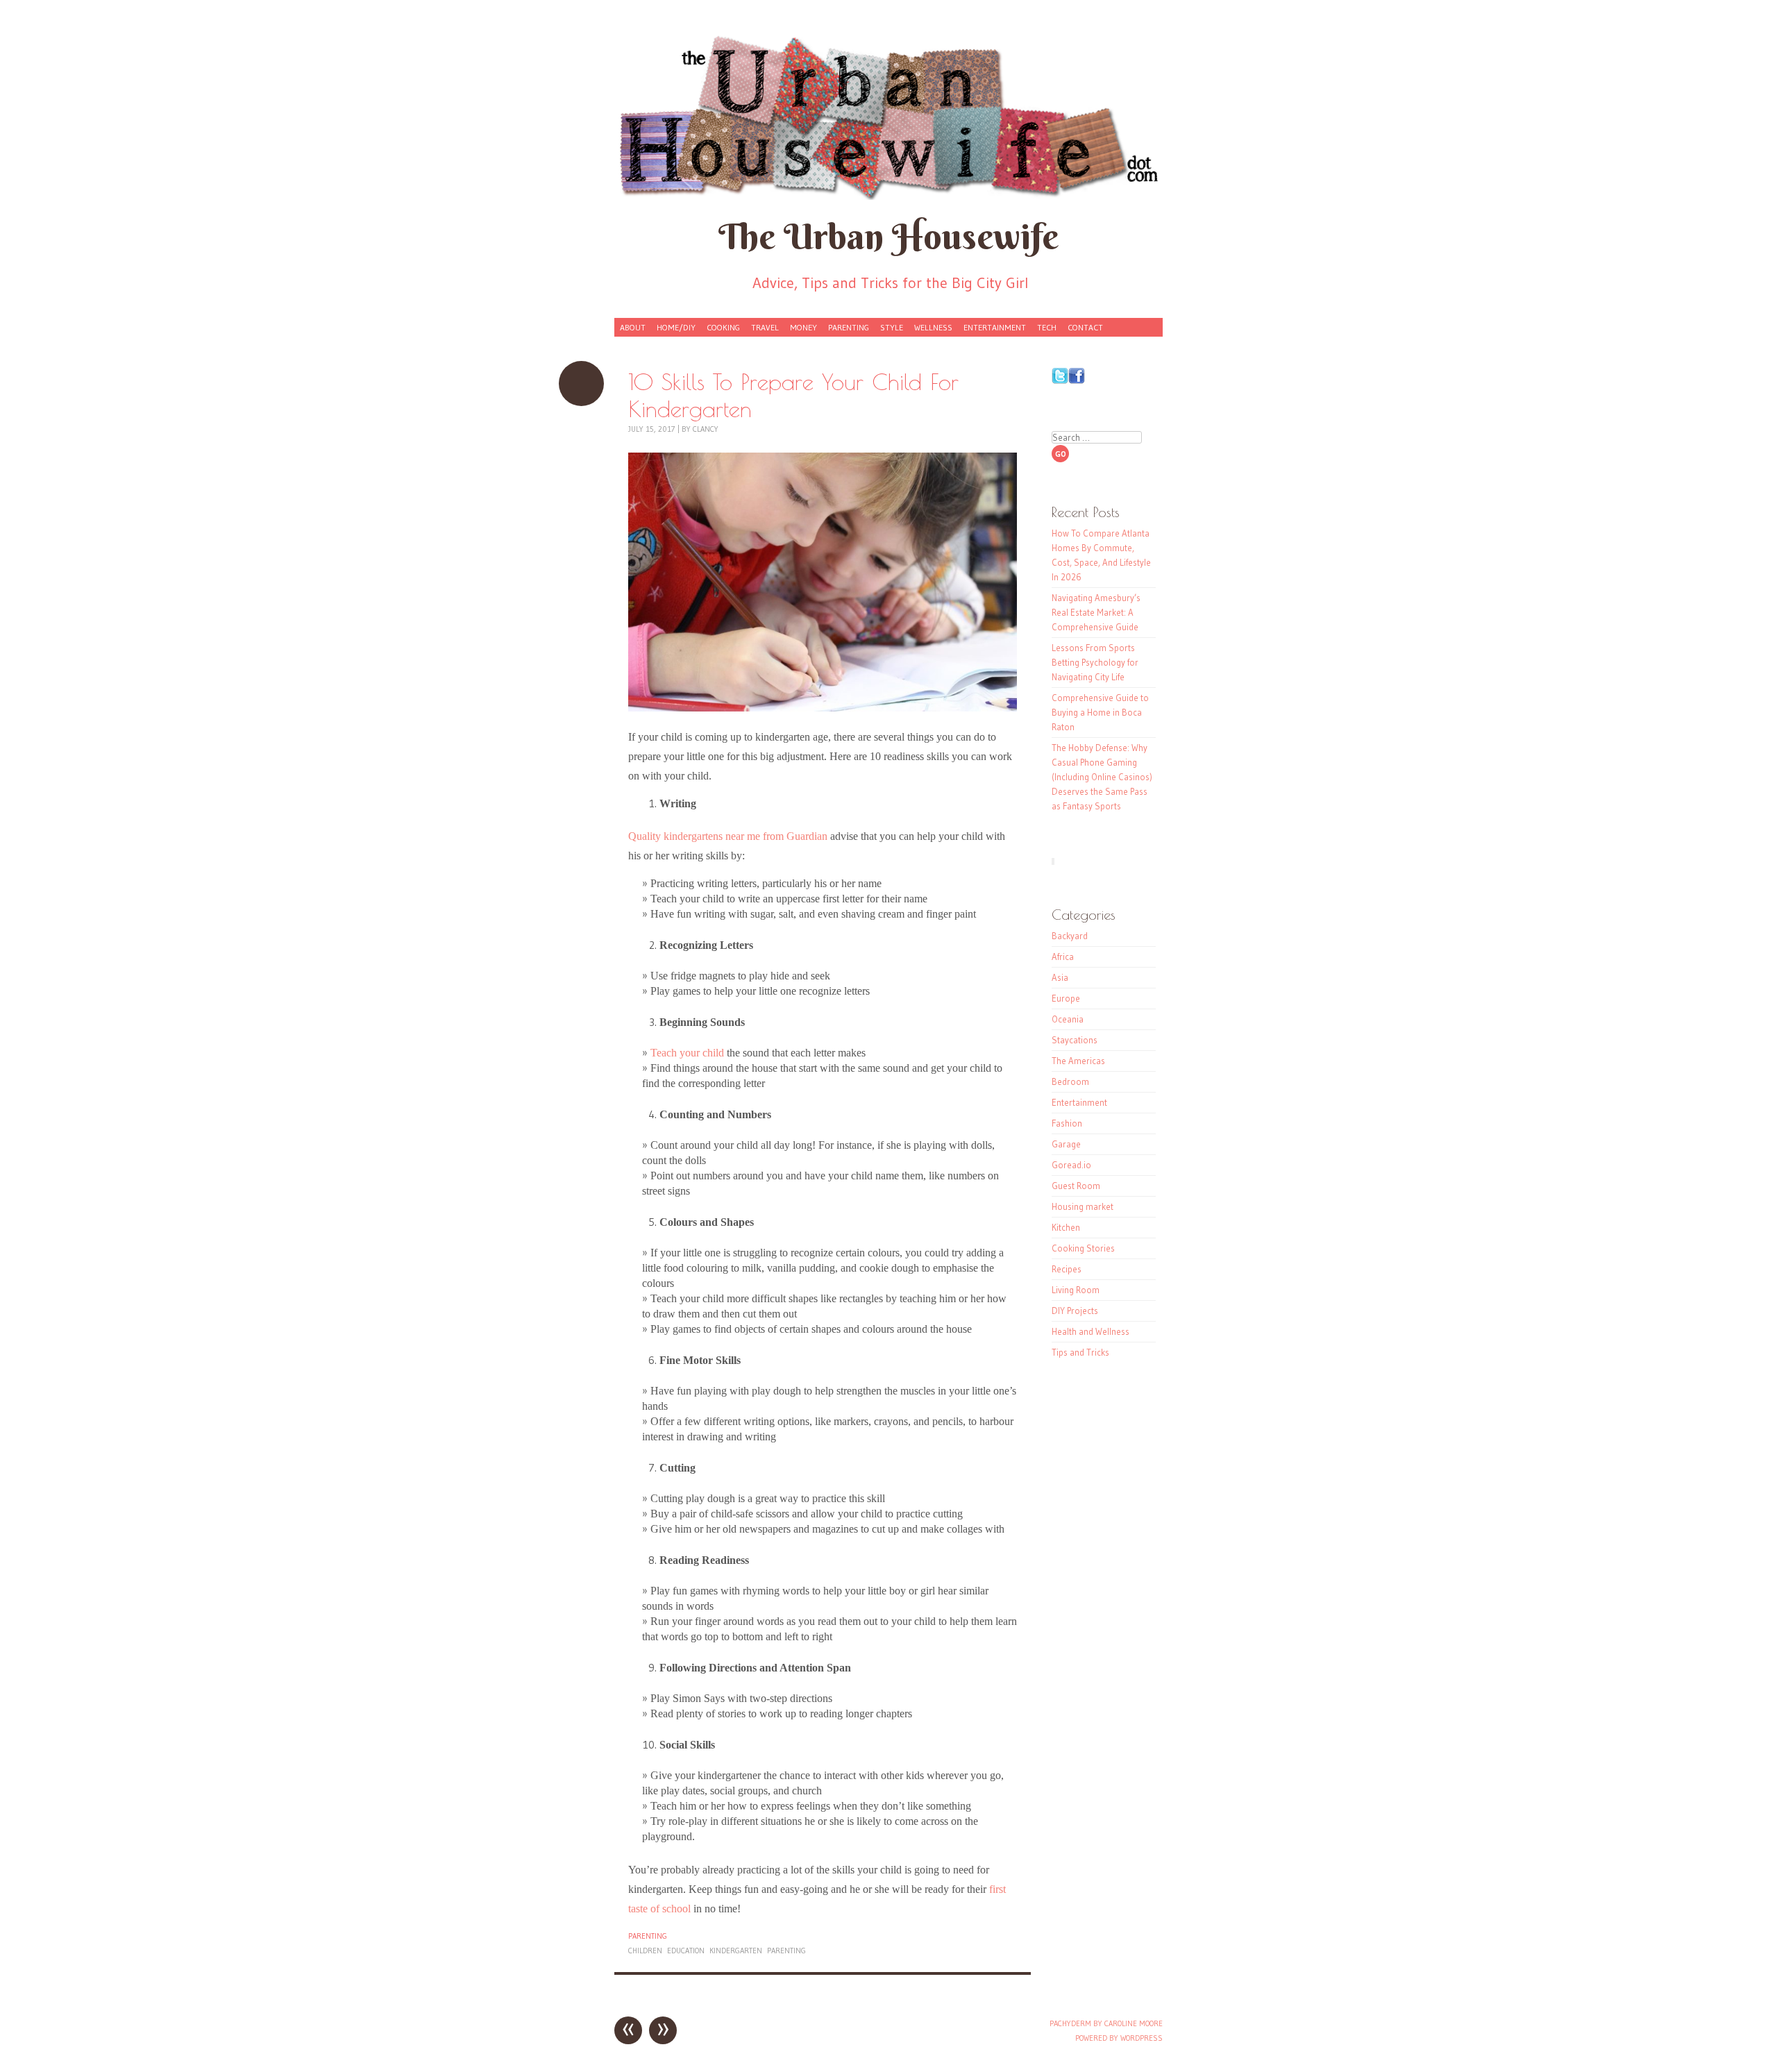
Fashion (1067, 1123)
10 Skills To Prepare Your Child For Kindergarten (581, 384)
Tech (1047, 327)
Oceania (1068, 1019)
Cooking (723, 327)
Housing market (1083, 1206)
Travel (765, 327)
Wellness (933, 327)
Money (803, 327)
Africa (1063, 957)
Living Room (1076, 1290)
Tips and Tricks (1080, 1352)
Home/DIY (676, 327)
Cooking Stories (1083, 1248)
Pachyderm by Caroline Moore (1106, 2023)
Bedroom (1070, 1081)
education (686, 1951)
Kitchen (1066, 1227)
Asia (1060, 977)
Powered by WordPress (1119, 2038)
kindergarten (736, 1951)
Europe (1066, 998)
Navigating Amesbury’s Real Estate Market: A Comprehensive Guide (1096, 612)
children (645, 1951)
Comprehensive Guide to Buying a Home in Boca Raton (1100, 712)
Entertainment (995, 327)
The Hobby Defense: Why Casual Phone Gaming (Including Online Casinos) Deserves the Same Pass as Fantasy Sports (1102, 777)
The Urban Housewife (888, 236)
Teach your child (687, 1053)
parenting (786, 1951)
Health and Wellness (1090, 1331)
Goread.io (1071, 1165)
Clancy (706, 429)
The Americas (1078, 1061)
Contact (1085, 327)
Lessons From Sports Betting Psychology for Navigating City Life (1095, 662)
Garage (1066, 1144)
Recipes (1067, 1269)
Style (892, 327)
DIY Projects (1075, 1311)
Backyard (1070, 936)
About (633, 327)
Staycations (1075, 1040)
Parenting (849, 327)
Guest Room (1076, 1186)
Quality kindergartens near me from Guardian (728, 836)
